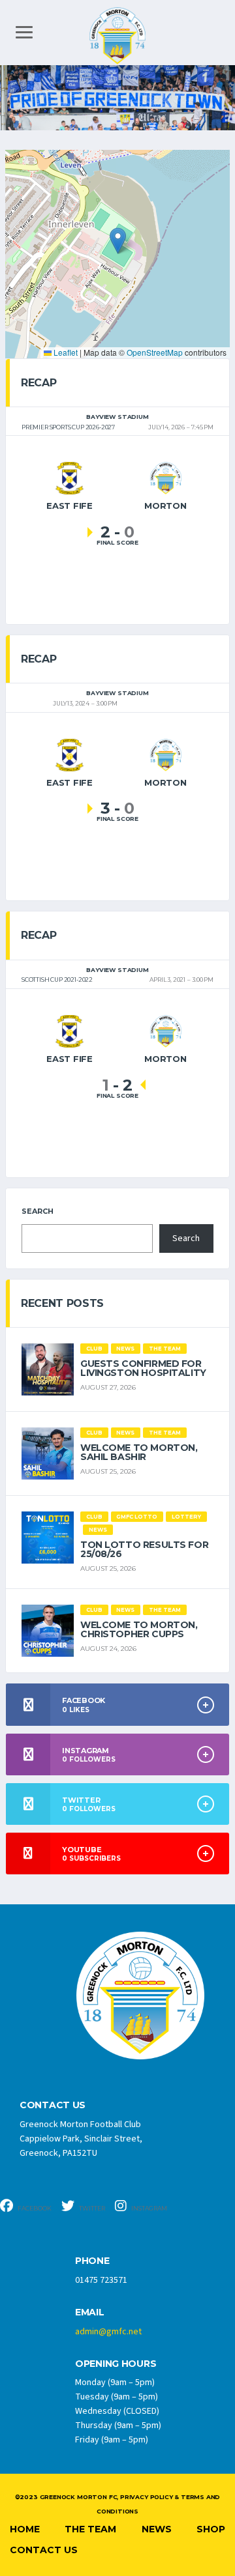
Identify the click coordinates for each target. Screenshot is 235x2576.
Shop (211, 2529)
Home (25, 2529)
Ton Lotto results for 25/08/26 (144, 1549)
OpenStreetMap (155, 352)
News (157, 2529)
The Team (90, 2529)
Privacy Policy (146, 2497)
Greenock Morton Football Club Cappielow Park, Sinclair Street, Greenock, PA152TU (81, 2139)
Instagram (149, 2208)
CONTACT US (53, 2105)
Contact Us (44, 2550)
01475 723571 (101, 2280)
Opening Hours (116, 2364)
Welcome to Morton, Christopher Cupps (139, 1629)
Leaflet (65, 352)
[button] (118, 241)
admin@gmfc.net (108, 2332)
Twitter (91, 2208)
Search (38, 1211)
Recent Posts (62, 1303)
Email (90, 2312)
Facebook (34, 2208)
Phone (92, 2261)
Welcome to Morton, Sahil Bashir (139, 1452)
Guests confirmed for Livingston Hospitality (143, 1368)
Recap (39, 383)
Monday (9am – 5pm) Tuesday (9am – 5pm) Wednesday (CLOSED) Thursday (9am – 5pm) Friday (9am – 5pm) (118, 2411)
